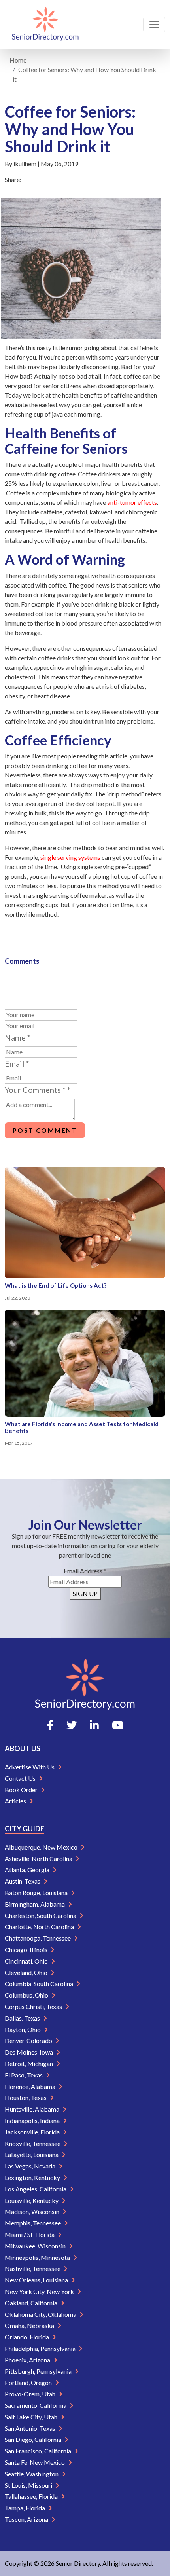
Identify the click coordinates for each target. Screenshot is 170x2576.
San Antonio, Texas (31, 2428)
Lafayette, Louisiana (32, 2154)
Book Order (22, 1790)
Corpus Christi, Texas (34, 2006)
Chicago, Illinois (27, 1950)
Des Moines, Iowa (29, 2052)
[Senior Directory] (45, 25)
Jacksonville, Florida (33, 2132)
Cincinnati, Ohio (27, 1961)
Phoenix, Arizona (28, 2360)
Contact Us (21, 1778)
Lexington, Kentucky (33, 2177)
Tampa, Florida (25, 2508)
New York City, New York (40, 2291)
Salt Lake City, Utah (32, 2417)
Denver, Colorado (29, 2041)
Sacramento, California (36, 2405)
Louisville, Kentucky (32, 2200)
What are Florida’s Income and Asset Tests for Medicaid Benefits (82, 1427)
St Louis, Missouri (29, 2485)
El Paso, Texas (24, 2075)
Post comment (45, 1130)
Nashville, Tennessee (33, 2268)
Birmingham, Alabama (35, 1904)
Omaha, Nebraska (30, 2325)
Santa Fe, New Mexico (35, 2462)
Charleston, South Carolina (41, 1915)
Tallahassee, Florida (32, 2496)
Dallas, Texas (23, 2018)
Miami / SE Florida (30, 2234)
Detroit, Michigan (29, 2063)
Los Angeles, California (36, 2189)
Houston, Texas (26, 2097)
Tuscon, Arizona (27, 2519)
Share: (13, 179)
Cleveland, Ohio (27, 1972)
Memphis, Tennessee (33, 2223)
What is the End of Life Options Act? (56, 1285)
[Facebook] (50, 1725)
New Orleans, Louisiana (37, 2280)
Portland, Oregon (29, 2382)
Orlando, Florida (27, 2337)
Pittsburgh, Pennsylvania (39, 2371)
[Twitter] (72, 1725)
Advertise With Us (30, 1767)
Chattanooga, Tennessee (38, 1938)
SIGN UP (85, 1593)
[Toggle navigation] (154, 25)
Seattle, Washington (32, 2474)
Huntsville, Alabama (33, 2109)
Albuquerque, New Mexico (42, 1847)
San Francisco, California (39, 2451)
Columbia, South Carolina (40, 1984)
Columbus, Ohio (27, 1995)
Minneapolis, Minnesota (38, 2257)
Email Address (85, 1571)
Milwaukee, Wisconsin (36, 2246)
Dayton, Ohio (23, 2029)
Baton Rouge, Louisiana (37, 1893)
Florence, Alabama (31, 2086)
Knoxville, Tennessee (33, 2143)
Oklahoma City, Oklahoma (41, 2314)
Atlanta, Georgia (28, 1870)
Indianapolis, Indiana (33, 2120)
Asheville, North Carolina (39, 1859)
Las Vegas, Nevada (31, 2166)
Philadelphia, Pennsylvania (41, 2348)
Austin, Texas (23, 1881)
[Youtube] (118, 1725)
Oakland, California (32, 2303)
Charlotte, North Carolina (40, 1927)
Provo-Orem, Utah (31, 2394)
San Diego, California (34, 2439)
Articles (16, 1801)
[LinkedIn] (94, 1725)
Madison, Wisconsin (33, 2211)
